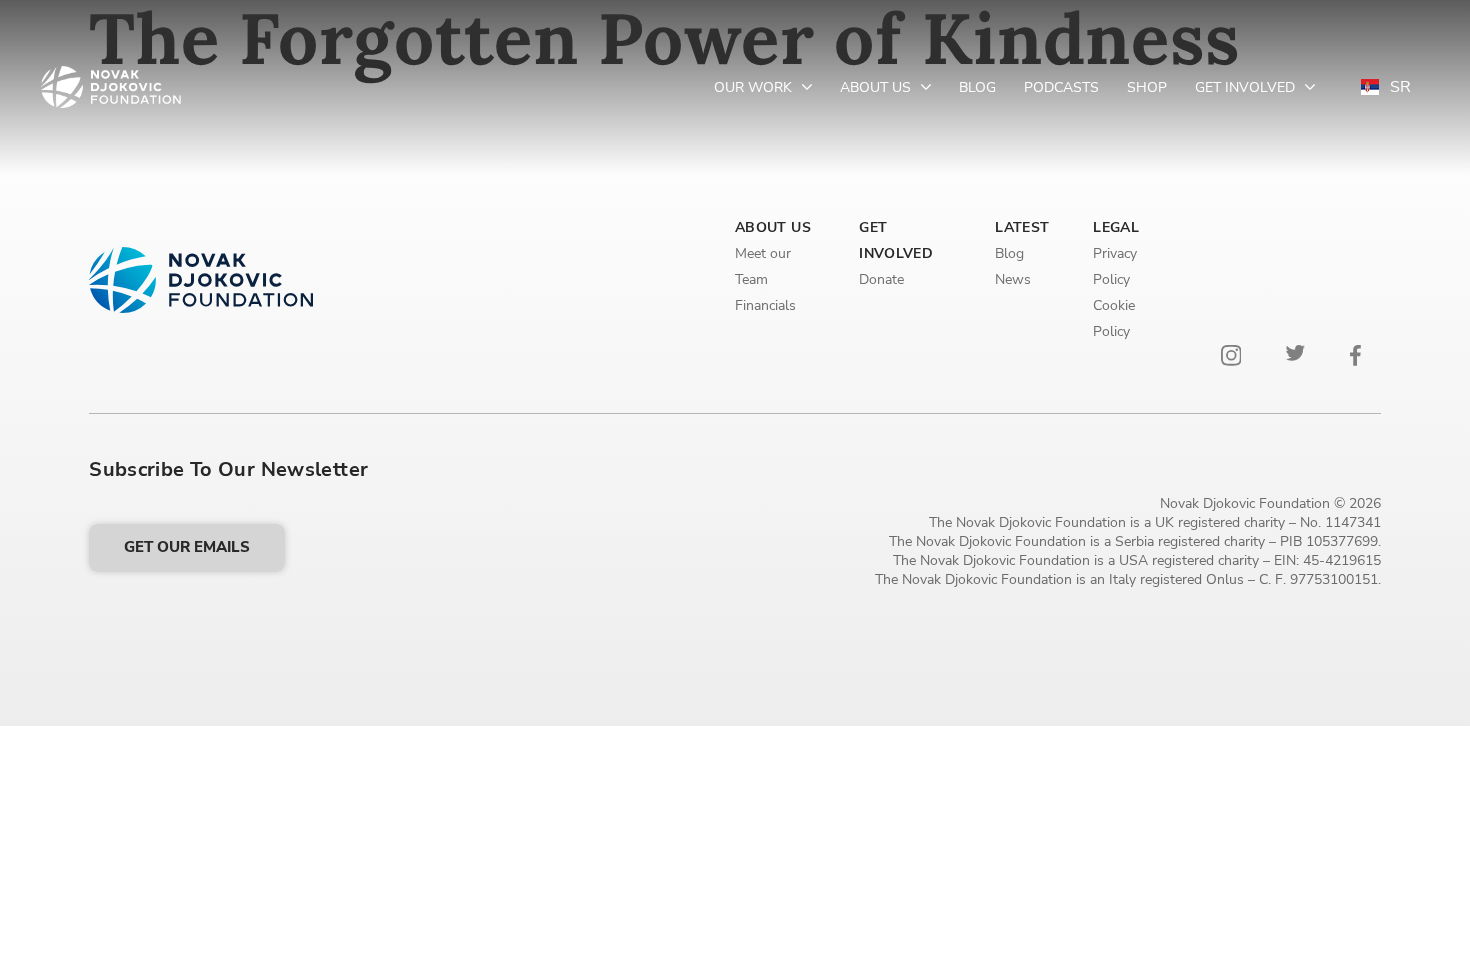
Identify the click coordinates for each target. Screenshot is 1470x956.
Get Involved (1247, 87)
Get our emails (187, 547)
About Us (877, 87)
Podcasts (1061, 87)
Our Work (755, 87)
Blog (977, 87)
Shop (1147, 87)
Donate (881, 279)
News (1013, 279)
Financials (765, 305)
